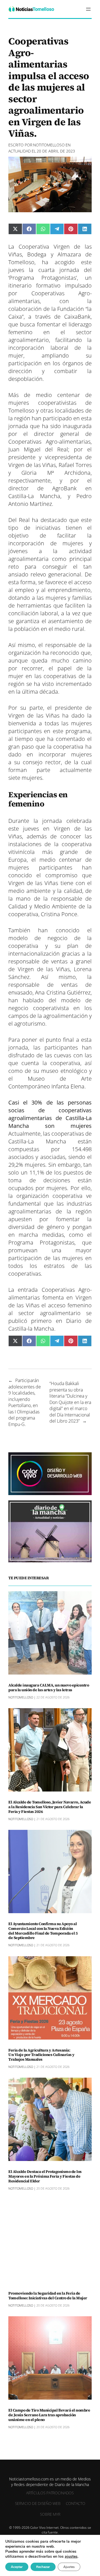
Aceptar (17, 2567)
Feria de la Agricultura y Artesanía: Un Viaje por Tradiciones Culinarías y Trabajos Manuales (41, 2055)
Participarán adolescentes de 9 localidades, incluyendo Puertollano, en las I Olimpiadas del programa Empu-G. (25, 1402)
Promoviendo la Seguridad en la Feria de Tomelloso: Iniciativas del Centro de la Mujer (48, 2296)
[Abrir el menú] (88, 9)
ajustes (71, 2557)
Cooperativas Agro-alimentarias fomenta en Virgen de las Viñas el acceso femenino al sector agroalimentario (50, 1301)
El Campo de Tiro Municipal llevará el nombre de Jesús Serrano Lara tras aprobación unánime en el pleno (49, 2415)
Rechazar (43, 2567)
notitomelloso (49, 145)
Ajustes (69, 2567)
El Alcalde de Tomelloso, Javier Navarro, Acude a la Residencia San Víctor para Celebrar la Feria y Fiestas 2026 (50, 1807)
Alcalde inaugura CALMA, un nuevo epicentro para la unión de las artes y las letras (49, 1688)
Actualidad (20, 151)
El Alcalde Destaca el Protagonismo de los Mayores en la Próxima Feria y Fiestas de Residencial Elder (45, 2176)
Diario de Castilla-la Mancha (50, 1325)
